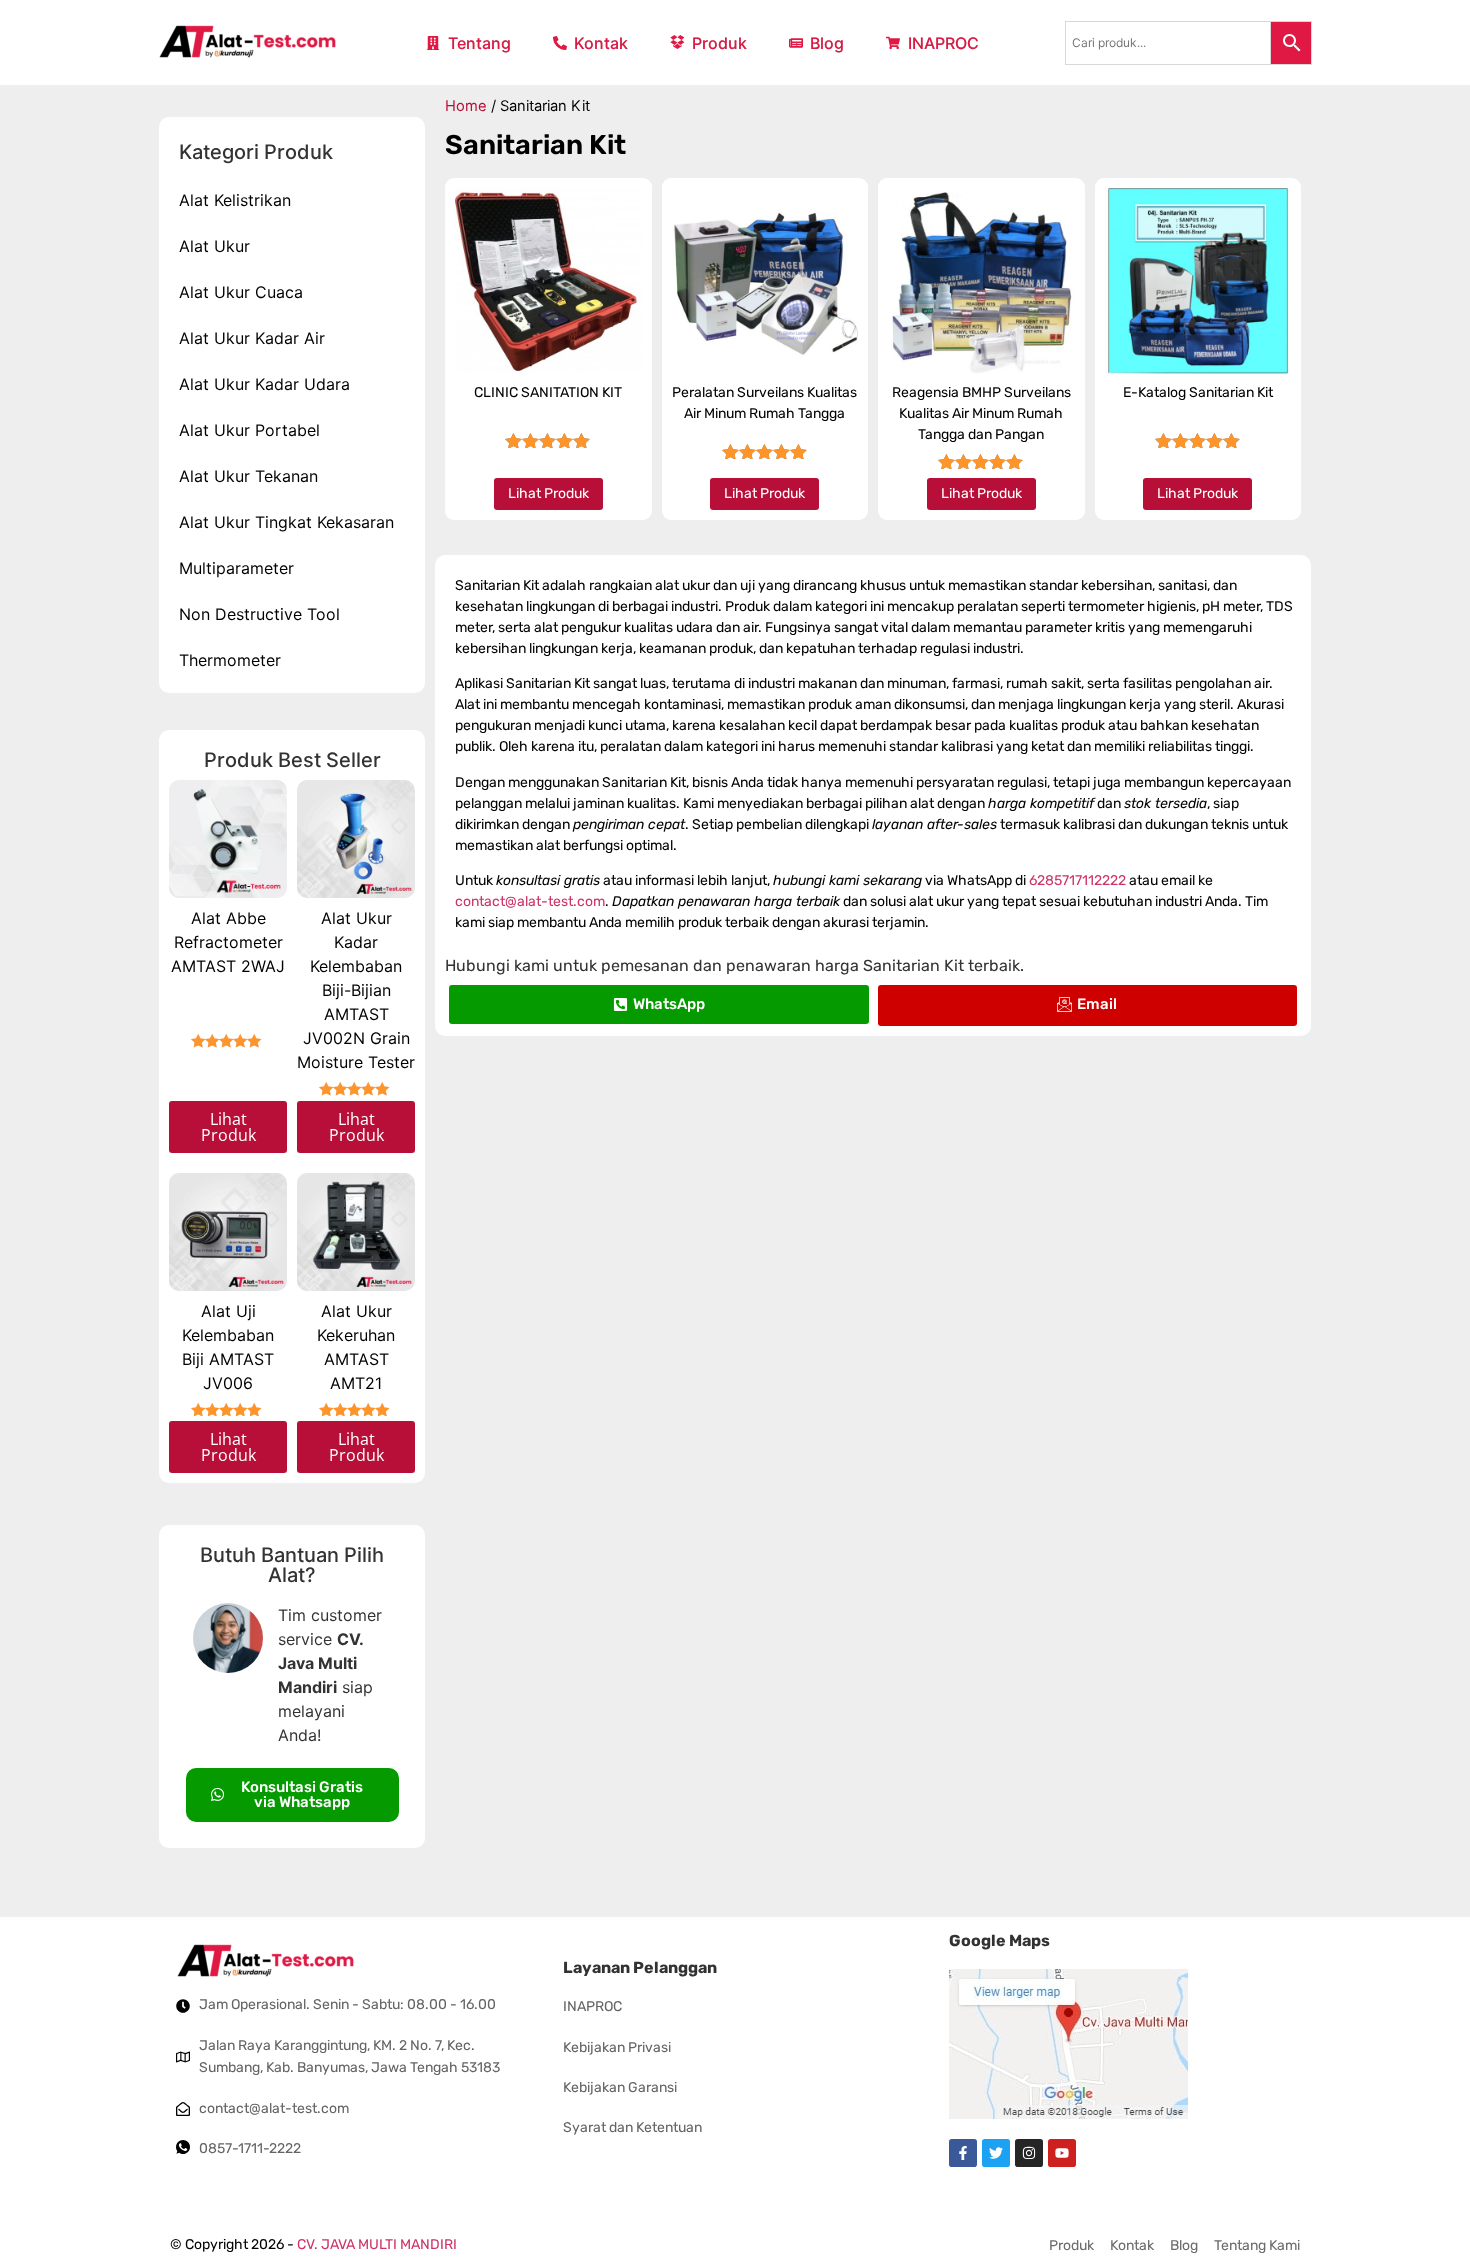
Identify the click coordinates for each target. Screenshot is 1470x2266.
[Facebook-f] (963, 2153)
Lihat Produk (228, 1127)
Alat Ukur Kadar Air (252, 338)
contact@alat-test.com (530, 901)
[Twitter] (996, 2153)
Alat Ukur (214, 246)
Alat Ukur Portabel (249, 430)
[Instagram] (1029, 2153)
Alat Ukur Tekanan (248, 476)
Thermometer (230, 660)
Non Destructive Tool (259, 614)
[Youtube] (1062, 2153)
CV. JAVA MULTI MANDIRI (377, 2244)
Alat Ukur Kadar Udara (264, 384)
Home (466, 106)
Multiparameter (236, 568)
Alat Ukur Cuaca (241, 292)
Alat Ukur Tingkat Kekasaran (286, 522)
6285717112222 (1077, 880)
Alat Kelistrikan (235, 200)
